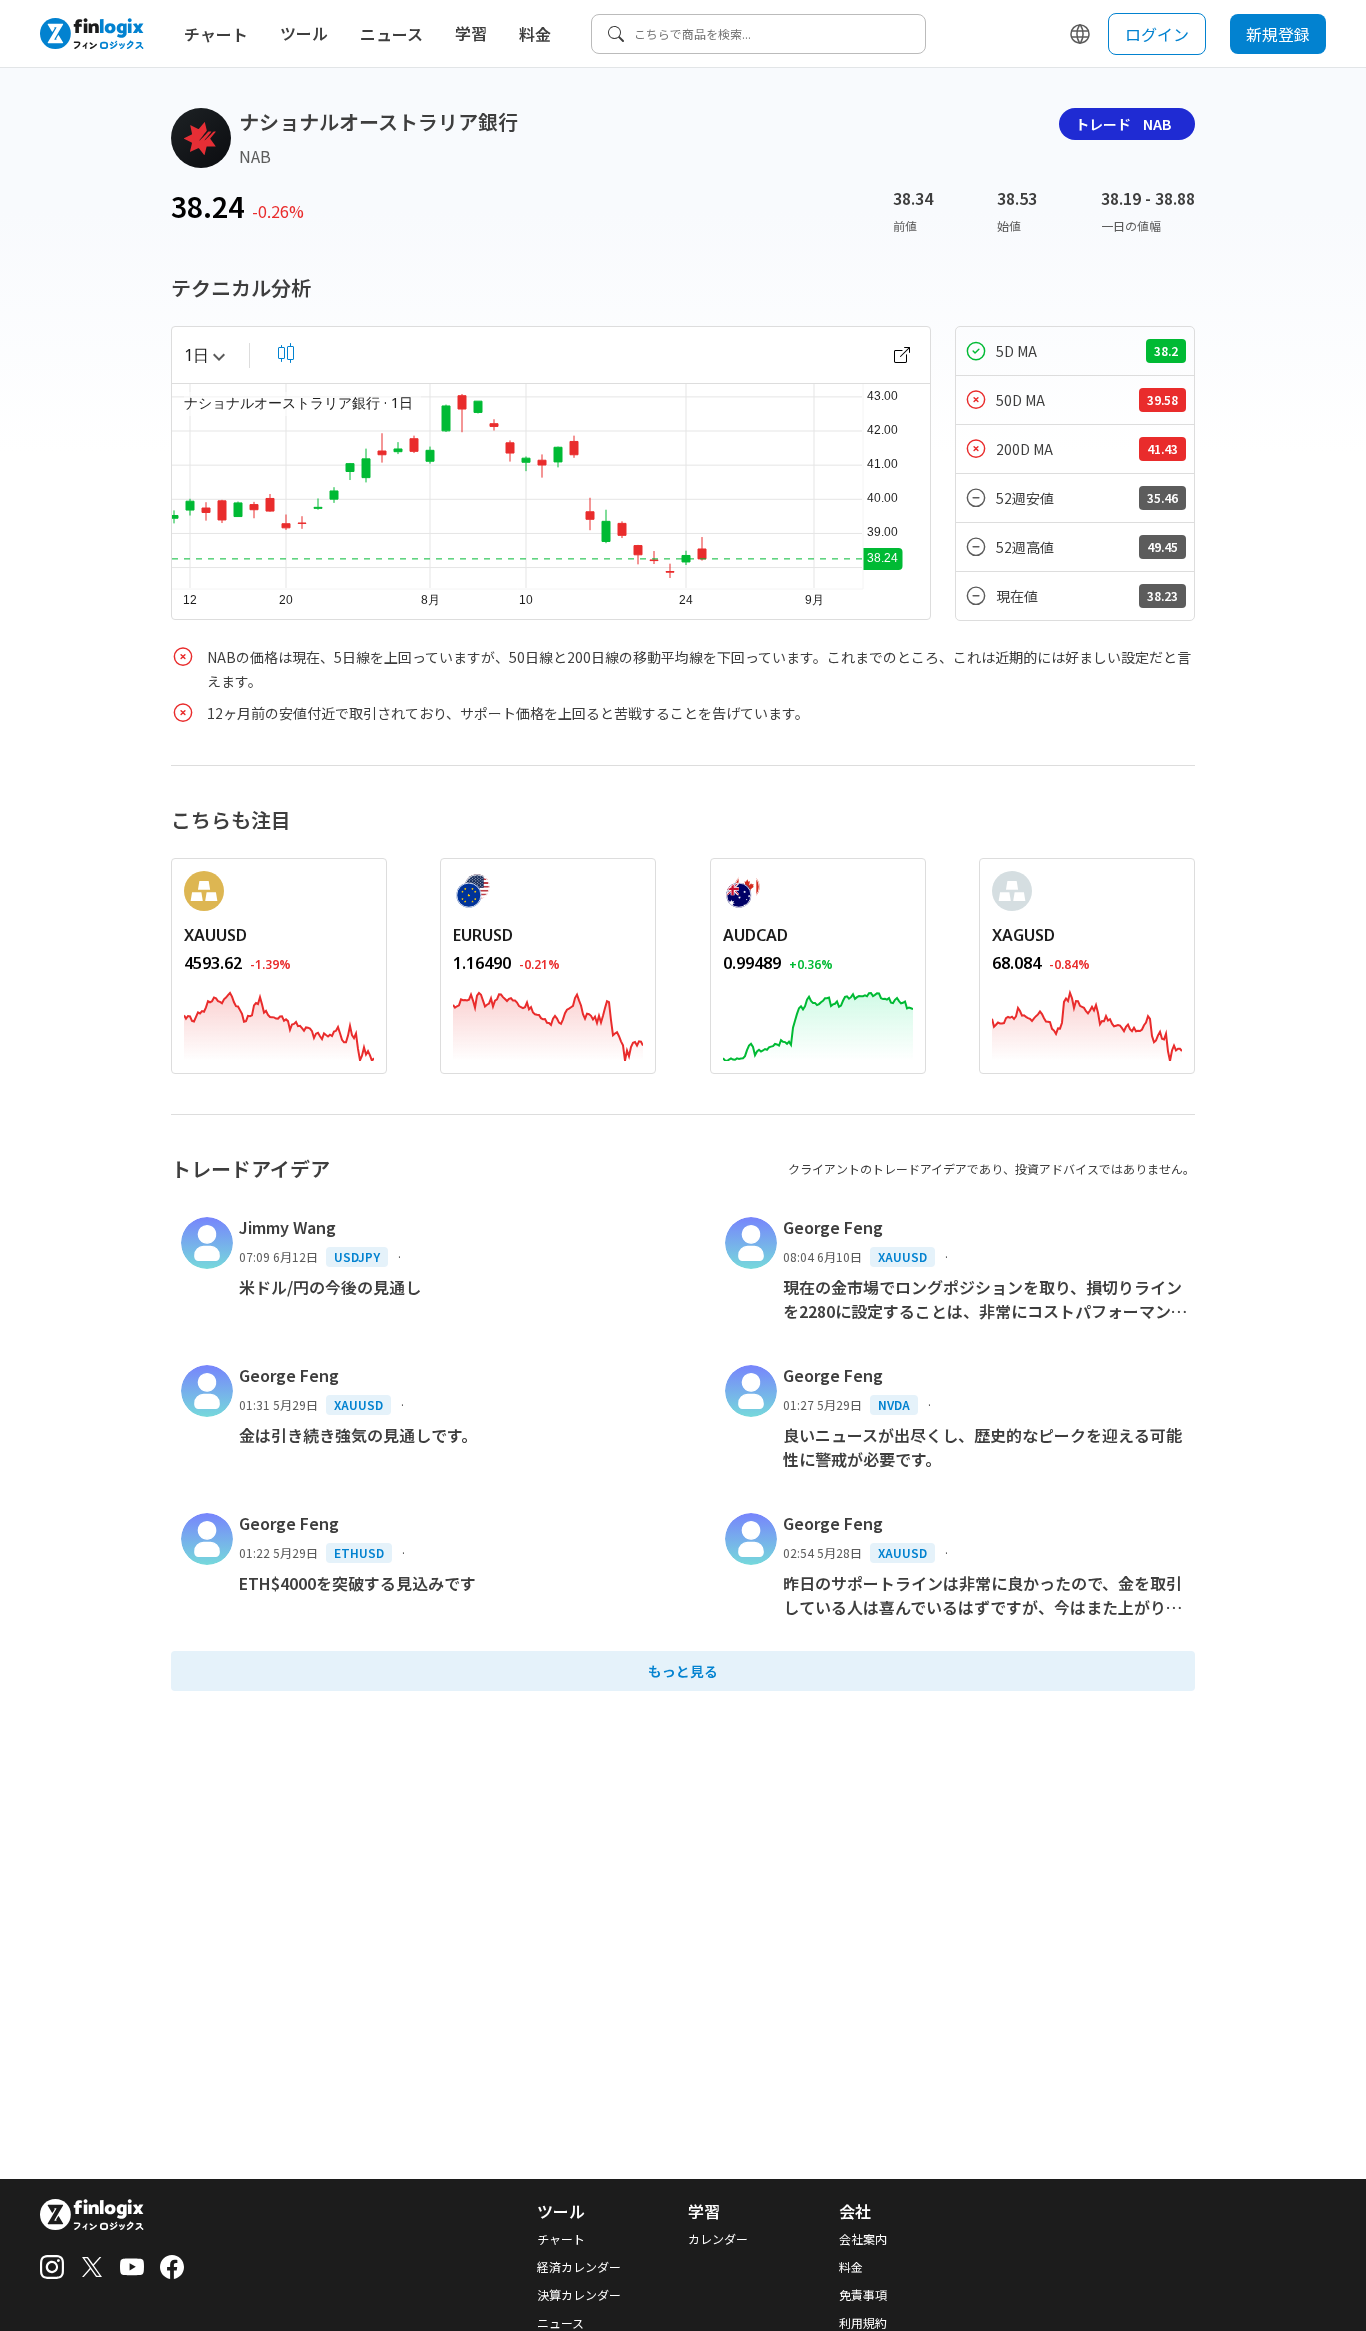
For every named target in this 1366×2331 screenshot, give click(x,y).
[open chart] (902, 355)
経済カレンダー (579, 2267)
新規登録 (1278, 34)
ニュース (391, 34)
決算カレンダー (579, 2295)
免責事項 (863, 2295)
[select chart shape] (286, 353)
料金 (535, 34)
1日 (196, 355)
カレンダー (718, 2239)
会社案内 (863, 2239)
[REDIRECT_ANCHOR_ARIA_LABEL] (279, 1022)
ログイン (1157, 34)
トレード (1123, 124)
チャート (216, 34)
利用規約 (863, 2323)
